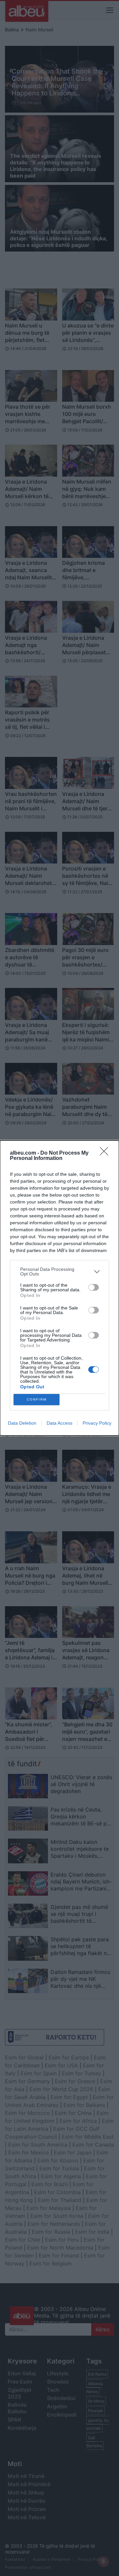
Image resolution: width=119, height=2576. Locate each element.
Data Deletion (22, 1423)
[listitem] (59, 1271)
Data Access (59, 1423)
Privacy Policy (97, 1423)
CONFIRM (37, 1399)
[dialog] (59, 1288)
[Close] (106, 1153)
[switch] (94, 1287)
